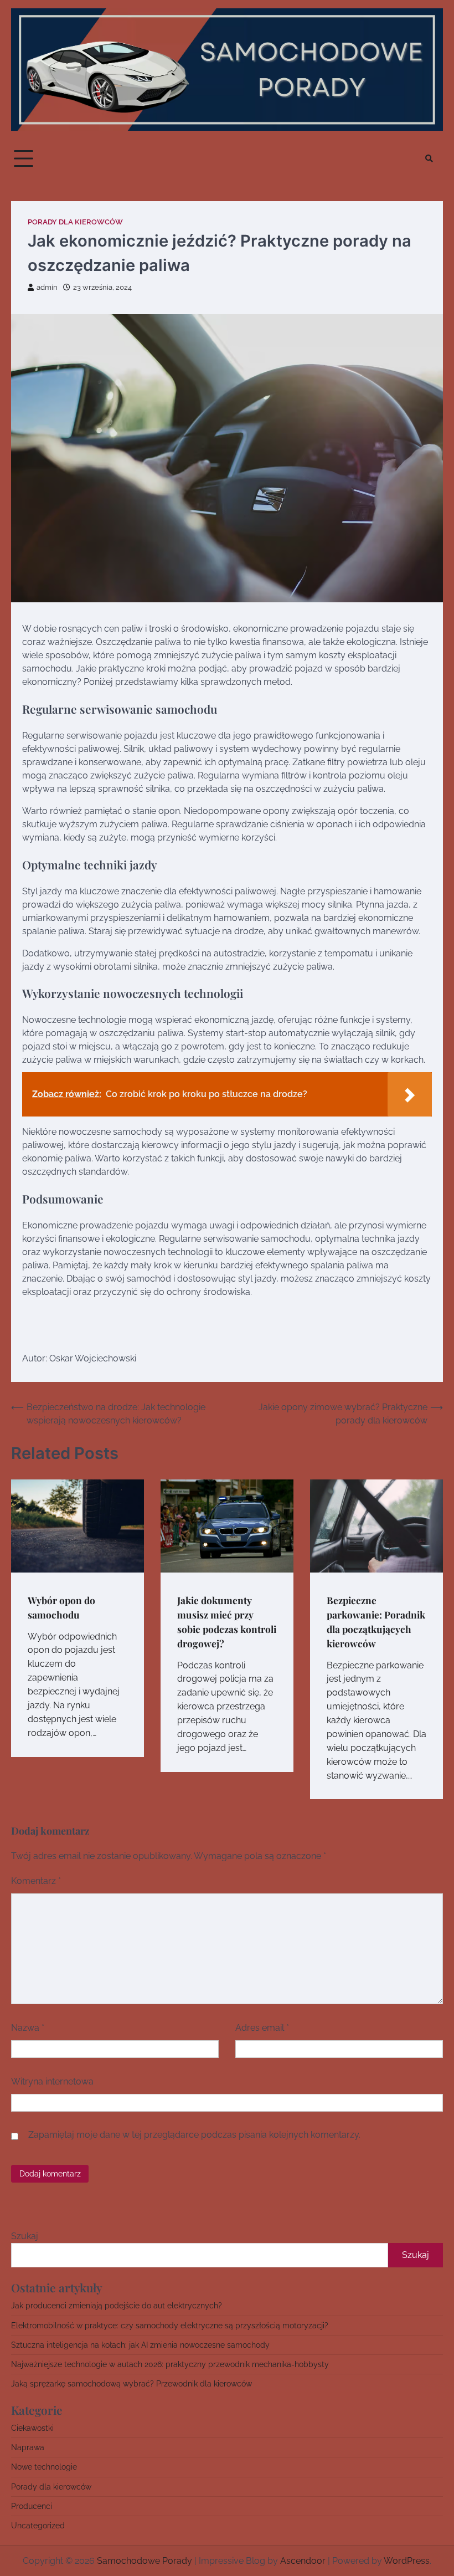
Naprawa (28, 2447)
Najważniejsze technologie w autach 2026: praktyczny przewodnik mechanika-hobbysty (170, 2364)
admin (47, 287)
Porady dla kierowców (75, 222)
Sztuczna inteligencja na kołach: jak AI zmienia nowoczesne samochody (140, 2345)
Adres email (262, 2028)
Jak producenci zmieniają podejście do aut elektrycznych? (117, 2306)
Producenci (32, 2506)
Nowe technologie (44, 2467)
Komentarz (36, 1881)
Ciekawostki (32, 2428)
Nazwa (28, 2028)
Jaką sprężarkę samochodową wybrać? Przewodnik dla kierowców (131, 2384)
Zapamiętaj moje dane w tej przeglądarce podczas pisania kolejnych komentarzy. (194, 2135)
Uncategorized (38, 2526)
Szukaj (25, 2236)
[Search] (429, 158)
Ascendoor (303, 2561)
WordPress (407, 2561)
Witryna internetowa (52, 2081)
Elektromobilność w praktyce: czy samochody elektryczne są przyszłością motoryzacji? (170, 2326)
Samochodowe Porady (145, 2561)
